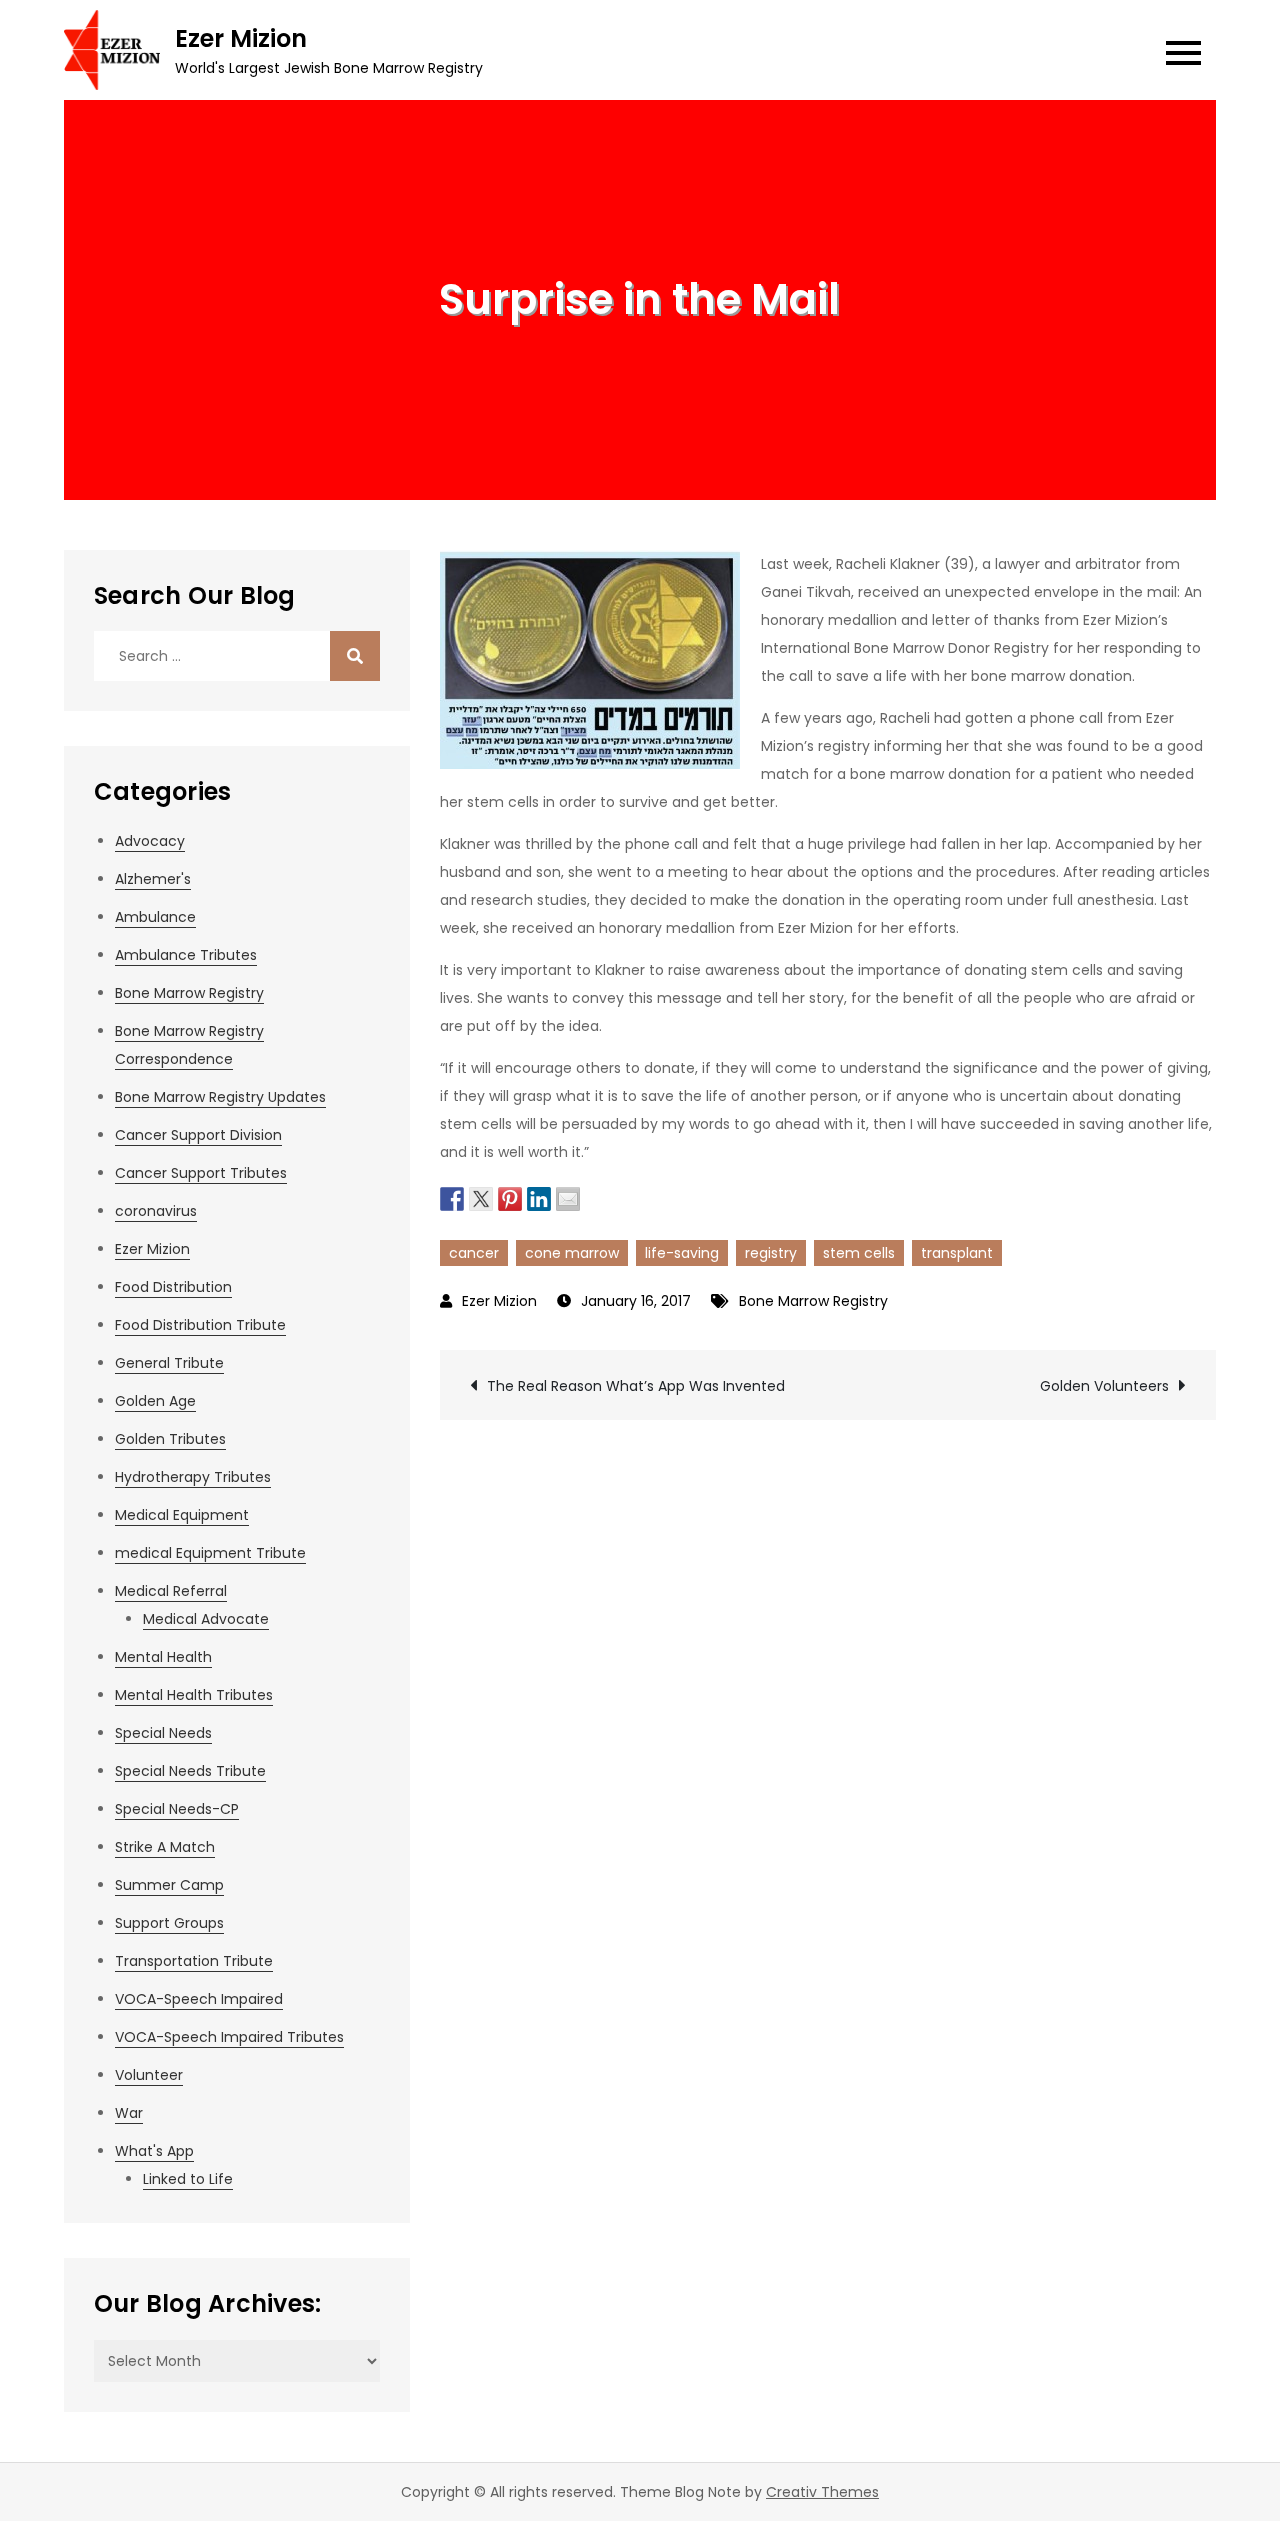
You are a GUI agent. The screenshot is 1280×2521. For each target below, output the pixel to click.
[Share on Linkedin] (539, 1197)
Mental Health (163, 1657)
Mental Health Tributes (194, 1695)
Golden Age (155, 1401)
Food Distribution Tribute (200, 1325)
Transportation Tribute (194, 1961)
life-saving (682, 1253)
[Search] (355, 656)
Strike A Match (165, 1847)
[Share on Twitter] (481, 1197)
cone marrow (572, 1253)
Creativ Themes (822, 2492)
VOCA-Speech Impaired (199, 1999)
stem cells (859, 1253)
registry (771, 1253)
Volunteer (149, 2075)
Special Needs (163, 1733)
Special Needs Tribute (190, 1771)
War (129, 2113)
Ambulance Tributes (186, 955)
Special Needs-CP (177, 1809)
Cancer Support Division (198, 1135)
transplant (957, 1253)
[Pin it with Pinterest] (510, 1197)
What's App (154, 2151)
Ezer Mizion (241, 38)
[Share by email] (568, 1197)
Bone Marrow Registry (813, 1301)
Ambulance (155, 917)
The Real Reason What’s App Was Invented (636, 1386)
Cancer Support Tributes (201, 1173)
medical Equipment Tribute (210, 1553)
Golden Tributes (170, 1439)
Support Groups (169, 1923)
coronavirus (156, 1211)
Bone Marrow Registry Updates (220, 1097)
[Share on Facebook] (452, 1197)
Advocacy (150, 841)
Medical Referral (171, 1591)
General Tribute (169, 1363)
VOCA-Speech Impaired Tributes (229, 2037)
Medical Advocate (206, 1619)
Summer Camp (169, 1885)
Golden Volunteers (1104, 1386)
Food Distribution (173, 1287)
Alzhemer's (153, 879)
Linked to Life (188, 2179)
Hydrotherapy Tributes (193, 1477)
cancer (474, 1253)
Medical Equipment (182, 1515)
